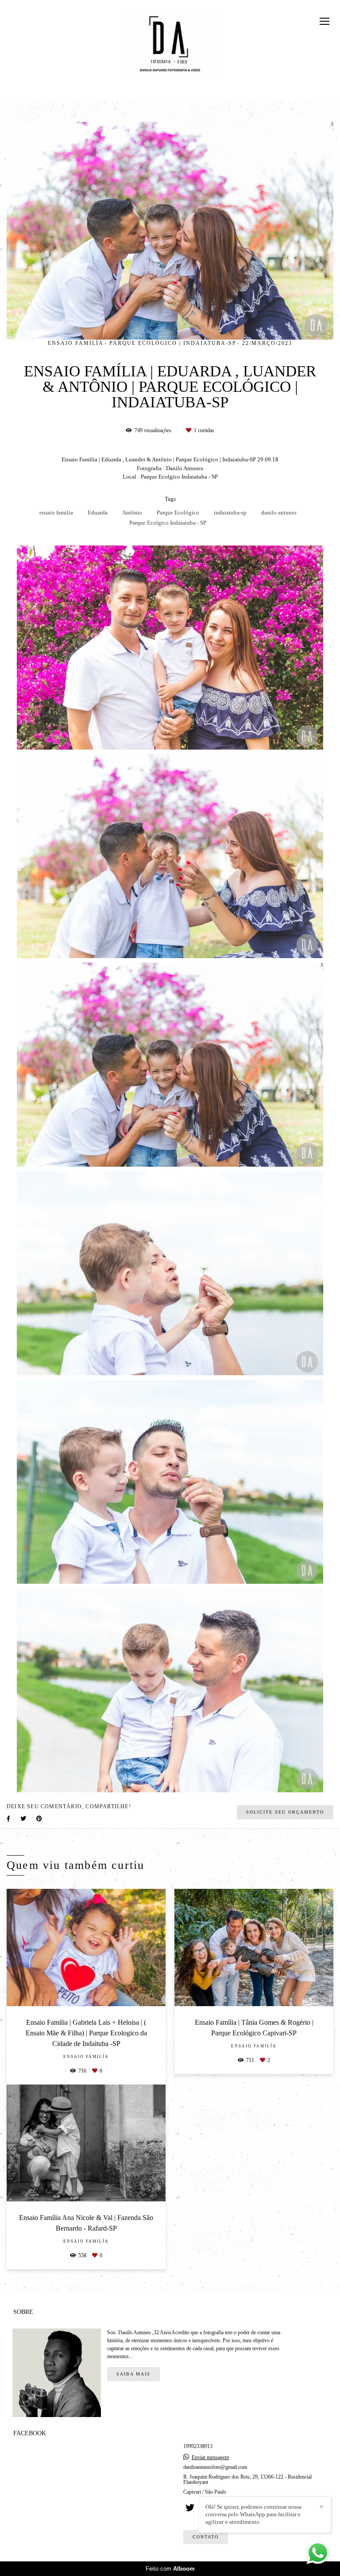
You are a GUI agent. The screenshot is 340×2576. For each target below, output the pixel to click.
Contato (206, 2537)
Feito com (170, 2569)
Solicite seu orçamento (285, 1812)
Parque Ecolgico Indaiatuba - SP (168, 523)
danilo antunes (279, 512)
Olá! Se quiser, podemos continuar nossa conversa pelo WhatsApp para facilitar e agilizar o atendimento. (253, 2514)
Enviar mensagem (210, 2457)
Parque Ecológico (178, 512)
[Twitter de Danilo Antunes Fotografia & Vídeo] (190, 2508)
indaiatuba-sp (230, 512)
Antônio (132, 512)
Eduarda (98, 512)
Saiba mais (133, 2374)
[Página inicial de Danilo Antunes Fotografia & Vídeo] (170, 42)
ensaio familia (56, 512)
